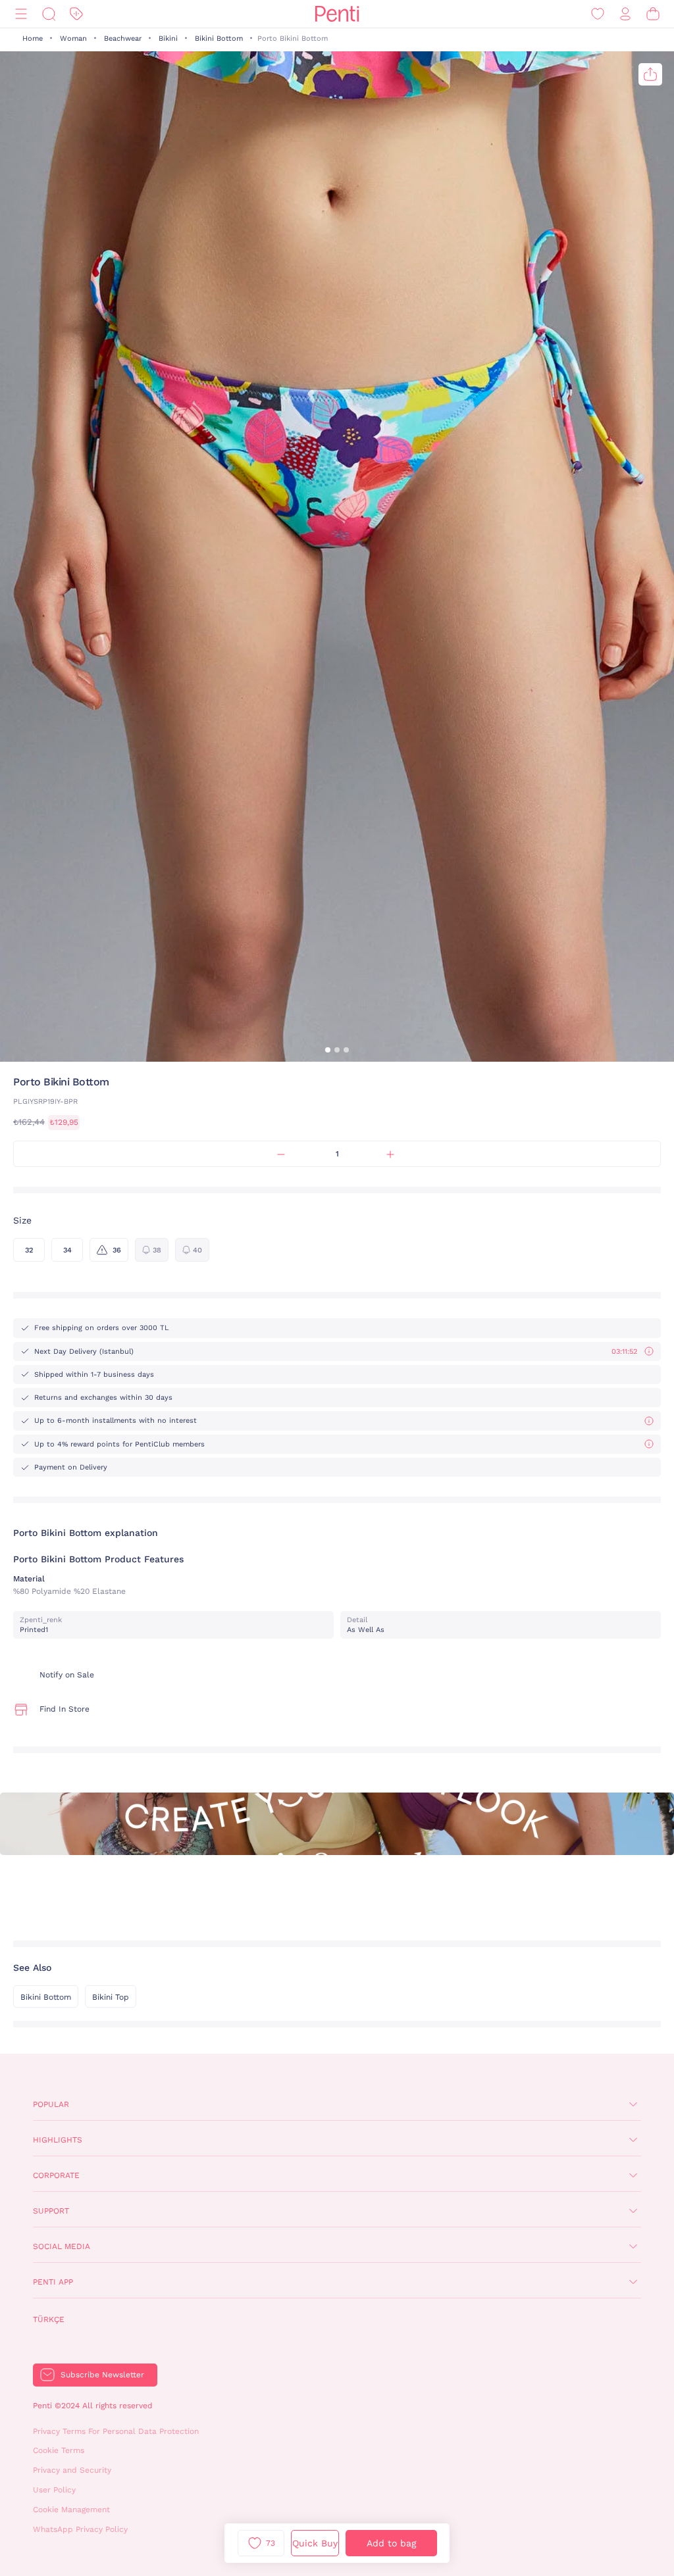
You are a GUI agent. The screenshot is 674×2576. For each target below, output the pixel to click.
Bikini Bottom (219, 38)
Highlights (58, 2140)
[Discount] (76, 14)
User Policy (54, 2490)
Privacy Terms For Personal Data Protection (116, 2431)
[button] (328, 1050)
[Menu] (21, 14)
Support (51, 2211)
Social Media (62, 2246)
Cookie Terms (59, 2450)
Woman (73, 38)
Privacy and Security (72, 2470)
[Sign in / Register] (625, 14)
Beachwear (123, 38)
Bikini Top (111, 1997)
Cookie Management (71, 2510)
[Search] (49, 14)
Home (33, 38)
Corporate (56, 2175)
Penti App (53, 2282)
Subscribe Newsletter (102, 2375)
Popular (51, 2104)
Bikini (168, 38)
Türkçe (49, 2319)
